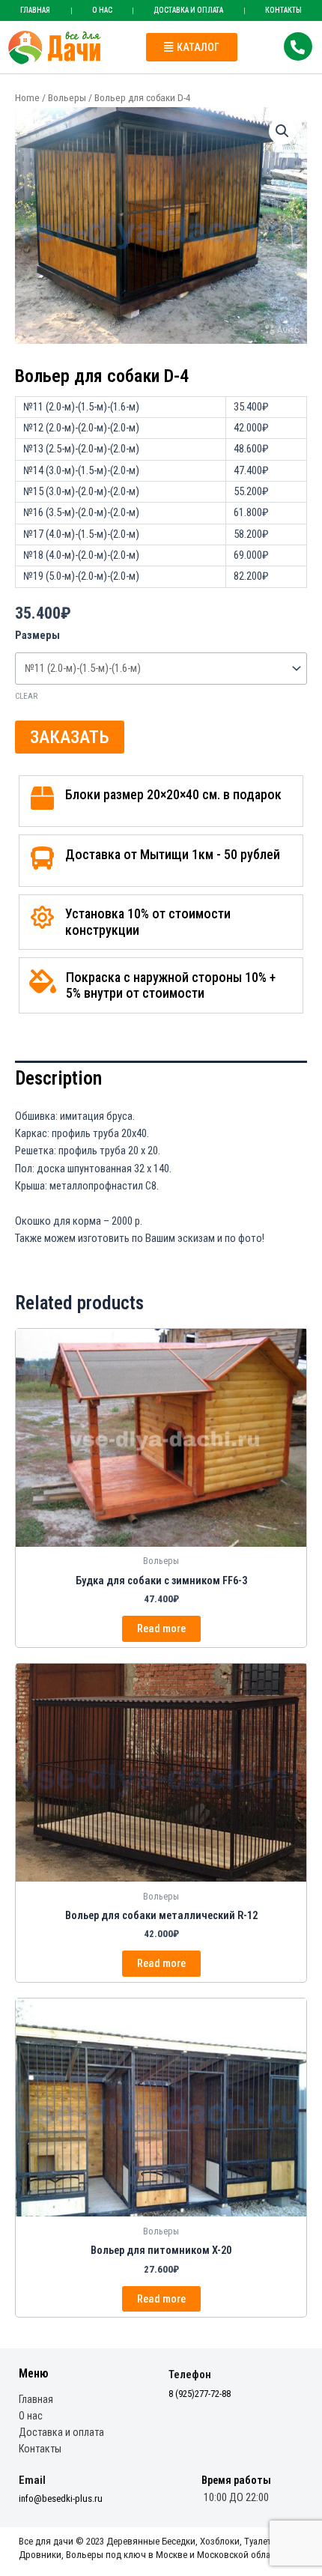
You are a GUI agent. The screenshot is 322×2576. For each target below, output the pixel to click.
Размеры (37, 635)
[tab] (161, 1079)
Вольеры (67, 98)
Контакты (40, 2449)
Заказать (70, 737)
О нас (102, 10)
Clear (26, 696)
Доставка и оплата (188, 10)
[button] (192, 47)
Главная (35, 10)
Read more (161, 1628)
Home (27, 98)
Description (58, 1078)
